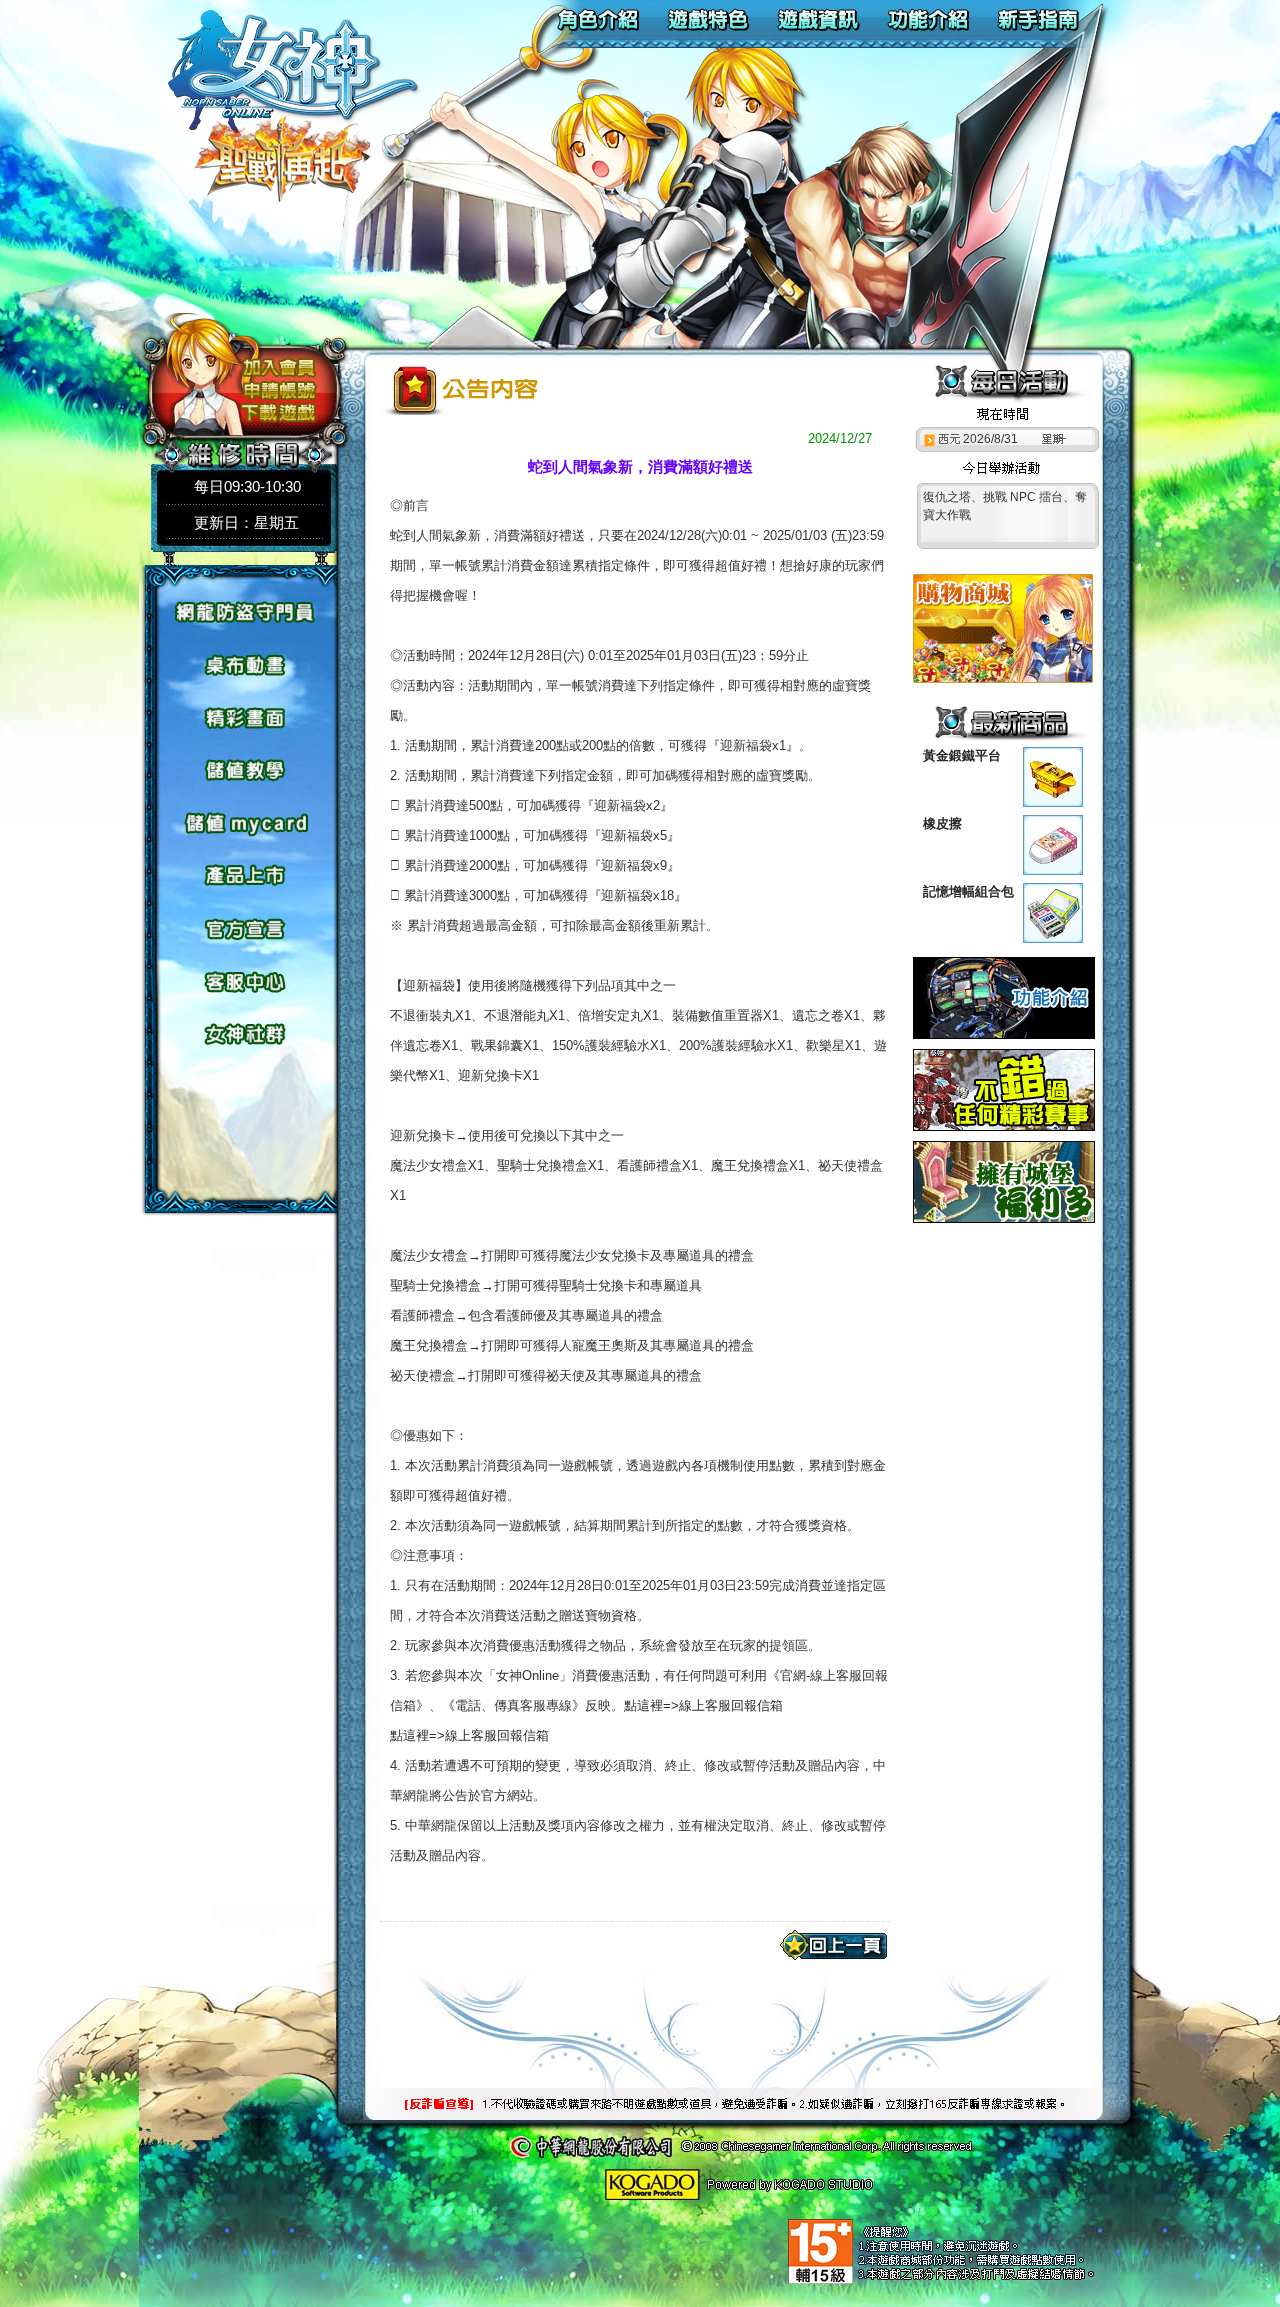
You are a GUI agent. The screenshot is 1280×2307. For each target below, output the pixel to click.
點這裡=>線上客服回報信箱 (703, 1705)
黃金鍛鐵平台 (962, 755)
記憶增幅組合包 (968, 891)
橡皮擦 (942, 823)
